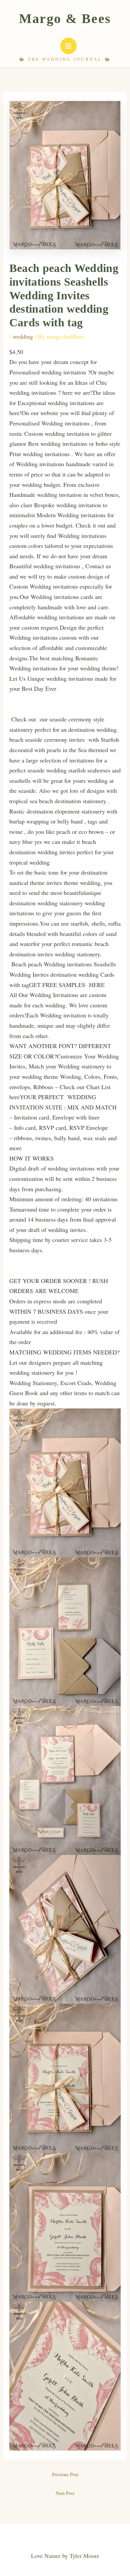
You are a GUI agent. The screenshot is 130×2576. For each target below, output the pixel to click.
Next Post (65, 2493)
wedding (23, 336)
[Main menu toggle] (68, 46)
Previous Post (65, 2474)
